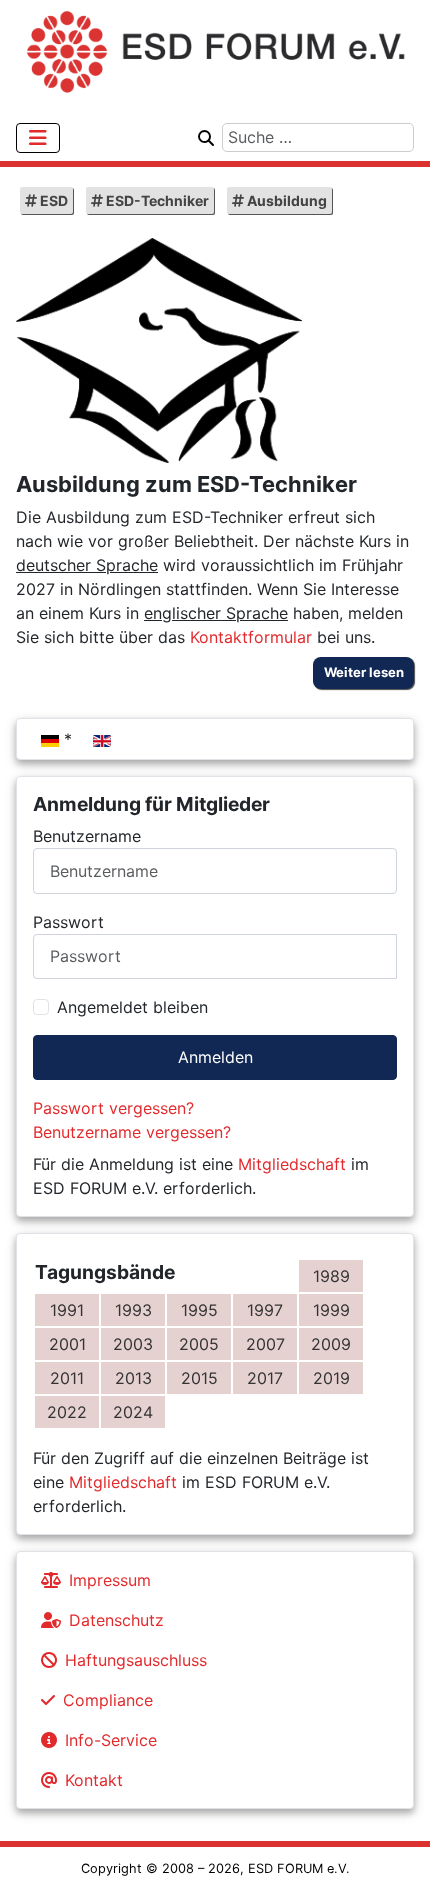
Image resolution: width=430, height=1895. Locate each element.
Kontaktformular (251, 637)
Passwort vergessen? (113, 1108)
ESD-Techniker (156, 200)
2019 (331, 1378)
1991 (67, 1310)
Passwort (68, 922)
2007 (265, 1344)
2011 (67, 1378)
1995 (199, 1310)
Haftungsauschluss (136, 1660)
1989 (331, 1276)
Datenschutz (116, 1620)
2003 (133, 1344)
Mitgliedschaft (292, 1164)
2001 (67, 1344)
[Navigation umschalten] (38, 138)
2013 (133, 1378)
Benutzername (87, 836)
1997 (265, 1310)
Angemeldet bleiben (132, 1007)
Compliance (108, 1700)
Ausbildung (285, 200)
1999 (331, 1310)
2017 (265, 1378)
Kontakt (94, 1780)
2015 (199, 1378)
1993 (133, 1310)
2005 (199, 1344)
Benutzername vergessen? (132, 1132)
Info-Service (111, 1740)
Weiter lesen (364, 672)
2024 (133, 1412)
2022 (67, 1412)
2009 (331, 1344)
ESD (52, 200)
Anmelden (215, 1057)
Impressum (110, 1580)
